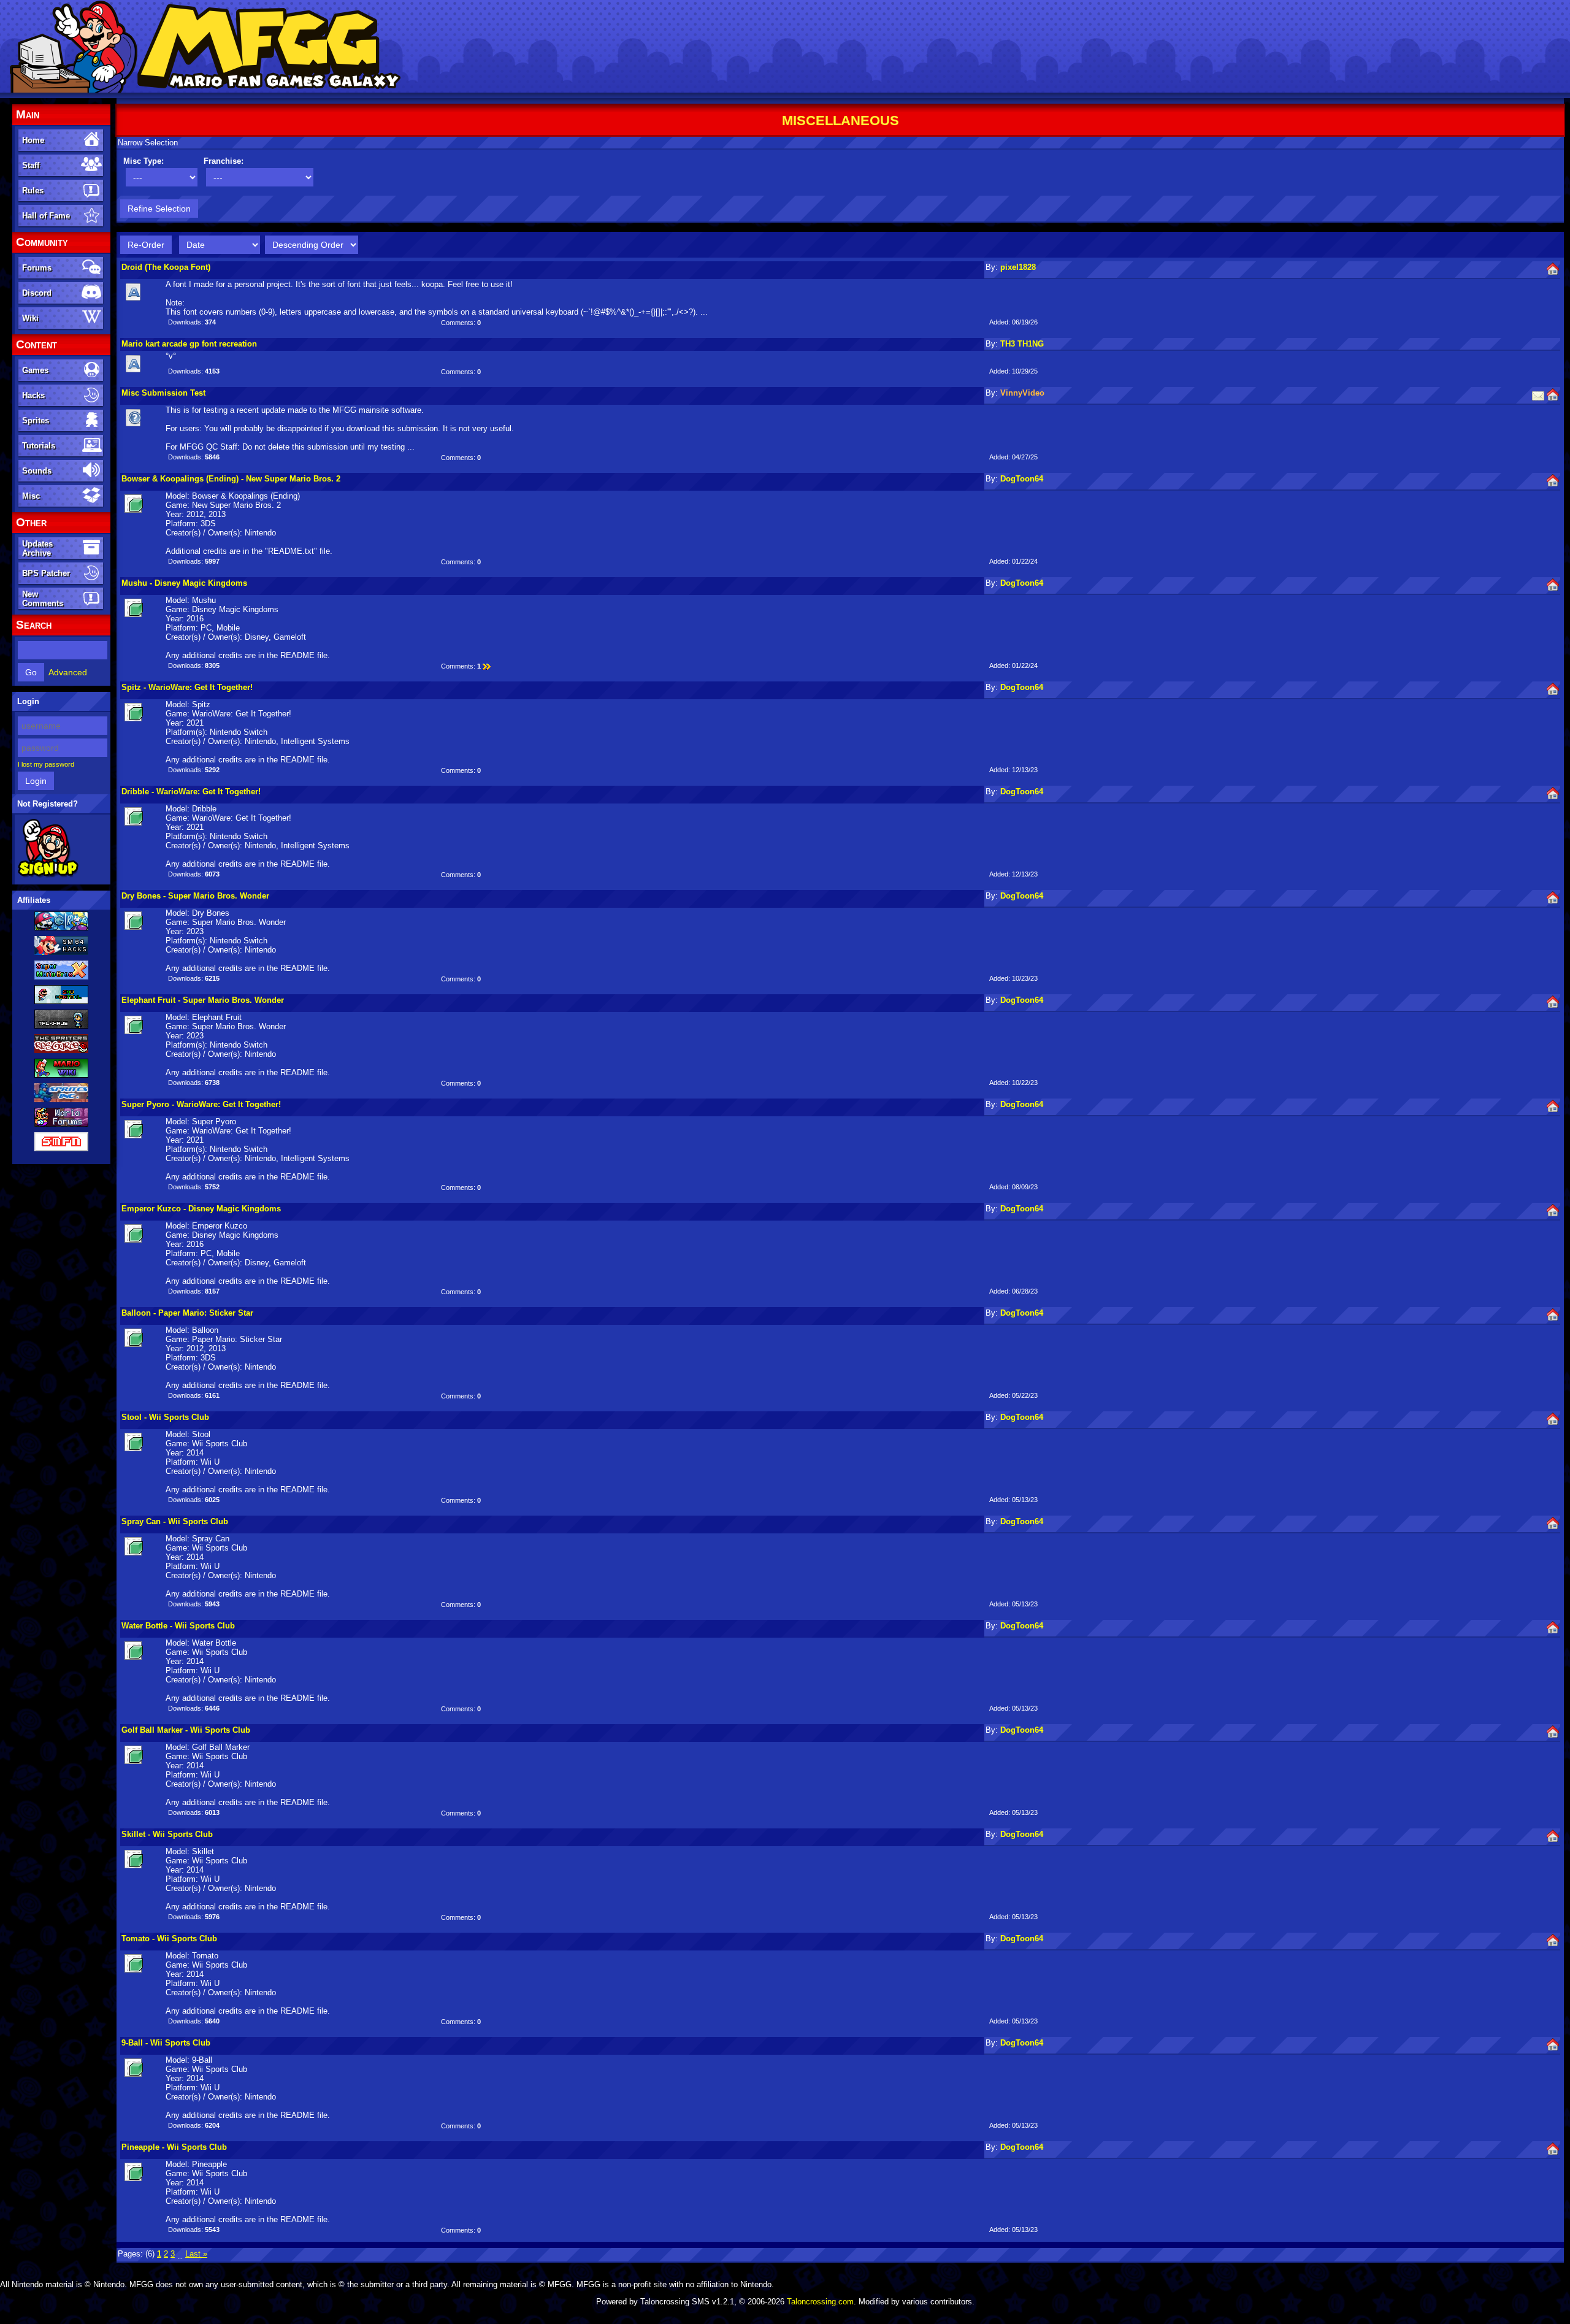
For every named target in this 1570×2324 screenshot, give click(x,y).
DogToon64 (1022, 479)
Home (33, 140)
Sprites (36, 420)
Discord (37, 293)
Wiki (30, 318)
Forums (37, 268)
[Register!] (48, 875)
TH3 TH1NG (1022, 344)
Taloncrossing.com (820, 2302)
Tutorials (39, 446)
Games (35, 370)
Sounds (37, 471)
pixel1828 (1018, 267)
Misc (31, 496)
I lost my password (46, 764)
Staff (31, 165)
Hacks (33, 395)
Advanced (68, 672)
